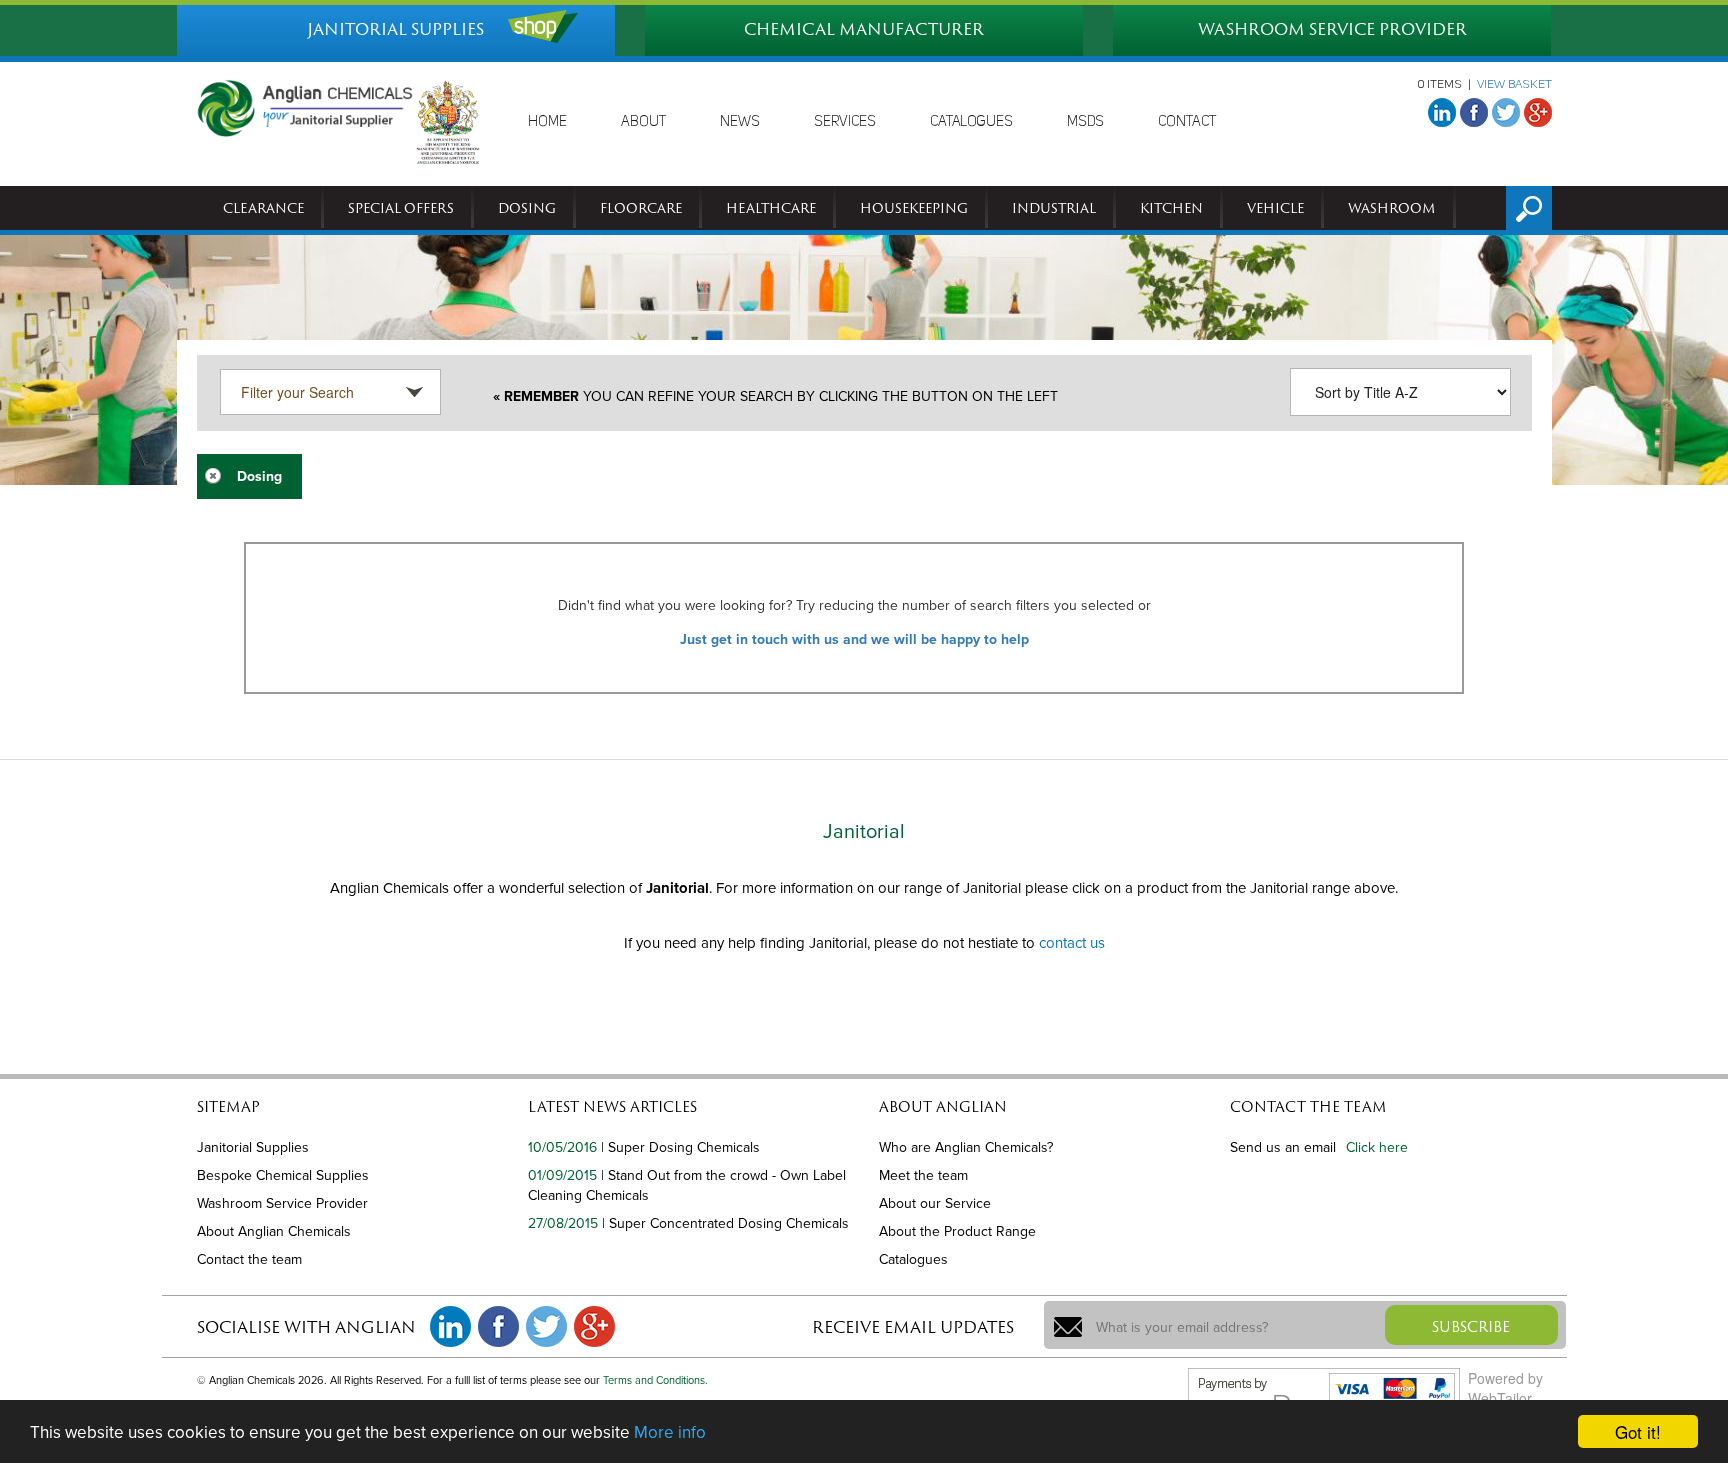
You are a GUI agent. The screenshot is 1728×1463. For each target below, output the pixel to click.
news (740, 122)
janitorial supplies (395, 29)
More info (670, 1432)
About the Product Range (957, 1231)
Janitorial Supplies (253, 1147)
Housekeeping (914, 208)
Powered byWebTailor (1505, 1388)
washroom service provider (1332, 29)
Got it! (1638, 1431)
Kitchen (1171, 208)
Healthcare (771, 208)
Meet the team (923, 1175)
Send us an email (1283, 1147)
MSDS (1085, 122)
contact (1187, 122)
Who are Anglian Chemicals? (966, 1147)
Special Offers (401, 208)
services (845, 122)
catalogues (971, 122)
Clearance (263, 208)
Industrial (1054, 208)
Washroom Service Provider (282, 1203)
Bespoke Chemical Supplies (283, 1175)
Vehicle (1275, 208)
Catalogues (913, 1259)
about (643, 122)
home (547, 122)
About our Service (935, 1203)
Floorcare (641, 208)
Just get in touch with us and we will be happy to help (854, 639)
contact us (1072, 943)
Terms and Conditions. (655, 1380)
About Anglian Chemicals (274, 1231)
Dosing (527, 208)
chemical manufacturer (864, 29)
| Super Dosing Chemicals (680, 1147)
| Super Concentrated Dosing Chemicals (725, 1223)
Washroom (1392, 208)
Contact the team (249, 1259)
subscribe (1471, 1326)
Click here (1377, 1147)
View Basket (1514, 85)
